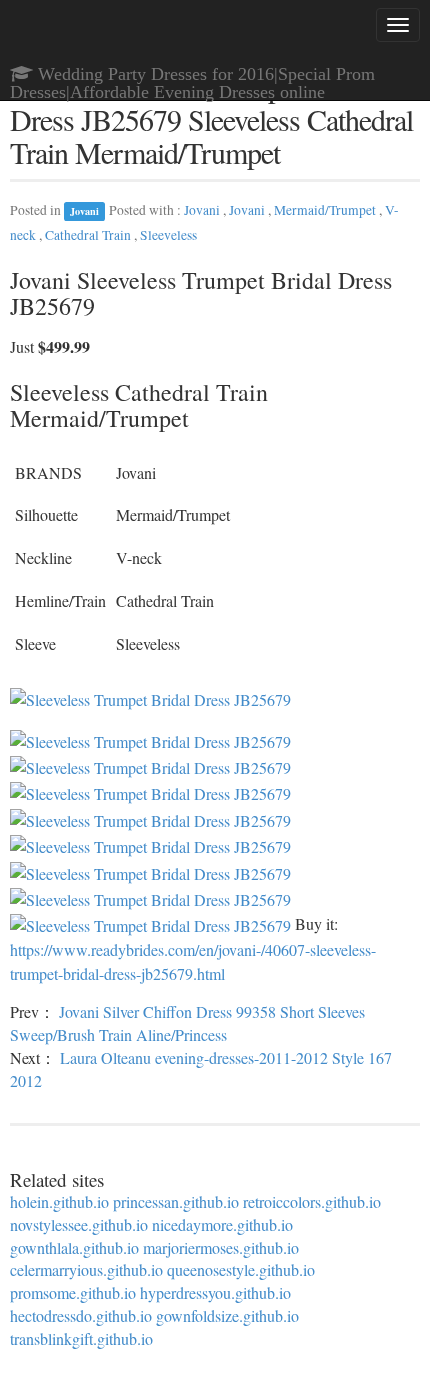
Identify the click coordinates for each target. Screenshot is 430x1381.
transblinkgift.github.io (81, 1338)
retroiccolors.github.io (312, 1201)
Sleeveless (168, 235)
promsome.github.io (73, 1292)
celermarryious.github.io (86, 1269)
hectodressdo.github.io (81, 1315)
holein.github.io (59, 1201)
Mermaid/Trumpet (326, 210)
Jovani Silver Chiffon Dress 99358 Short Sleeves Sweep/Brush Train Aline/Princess (187, 1023)
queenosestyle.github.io (241, 1269)
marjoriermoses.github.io (221, 1247)
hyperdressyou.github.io (215, 1292)
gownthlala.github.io (74, 1247)
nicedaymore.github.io (222, 1224)
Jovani (84, 211)
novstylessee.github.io (79, 1224)
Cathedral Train (89, 235)
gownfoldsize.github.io (227, 1315)
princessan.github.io (176, 1201)
